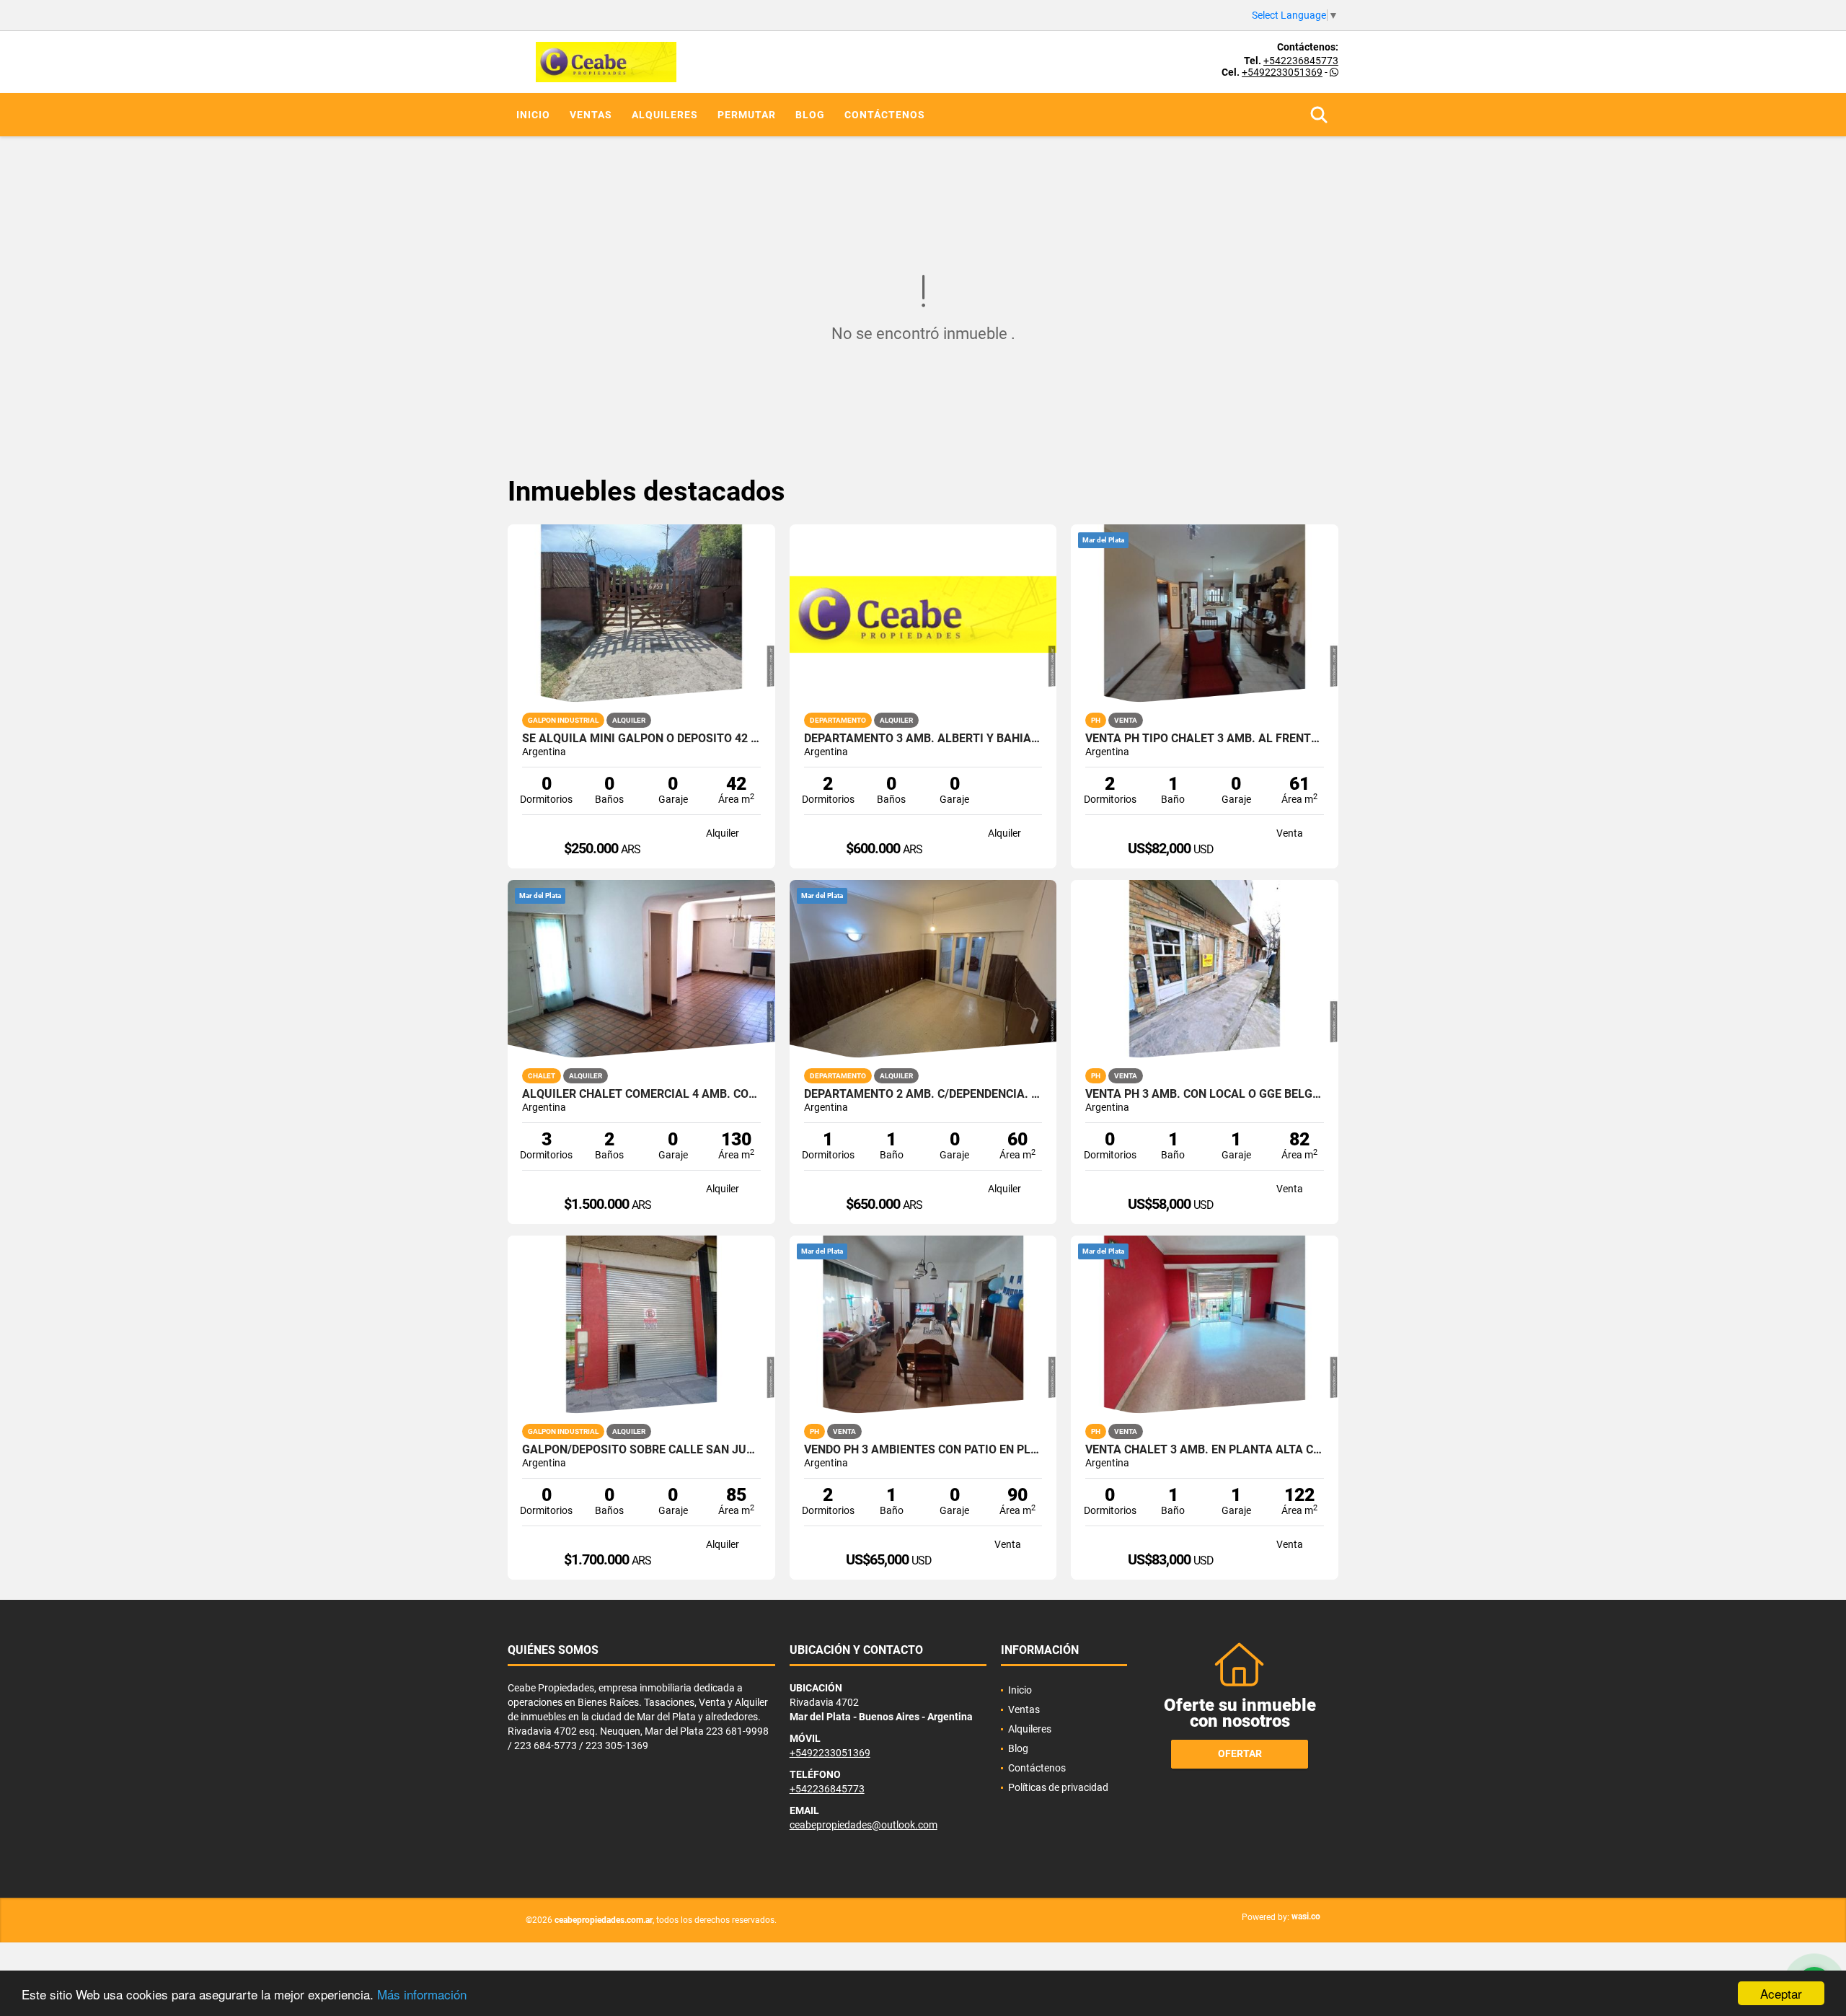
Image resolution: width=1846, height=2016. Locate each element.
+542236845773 (1301, 61)
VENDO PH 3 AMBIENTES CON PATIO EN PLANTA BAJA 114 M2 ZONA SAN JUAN (923, 1450)
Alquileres (665, 115)
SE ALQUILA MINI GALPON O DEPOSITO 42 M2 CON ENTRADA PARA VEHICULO (641, 739)
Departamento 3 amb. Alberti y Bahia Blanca (923, 739)
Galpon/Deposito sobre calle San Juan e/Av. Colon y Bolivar (641, 1450)
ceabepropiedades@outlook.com (864, 1825)
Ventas (591, 115)
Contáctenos (885, 115)
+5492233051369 (1282, 72)
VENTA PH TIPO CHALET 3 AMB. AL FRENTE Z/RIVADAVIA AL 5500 (1205, 739)
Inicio (533, 115)
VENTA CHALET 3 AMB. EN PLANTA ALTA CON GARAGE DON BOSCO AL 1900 (1205, 1450)
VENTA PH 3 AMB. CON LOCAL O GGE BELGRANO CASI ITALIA (1205, 1094)
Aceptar (1781, 1993)
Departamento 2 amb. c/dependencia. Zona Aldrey (923, 1094)
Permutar (747, 115)
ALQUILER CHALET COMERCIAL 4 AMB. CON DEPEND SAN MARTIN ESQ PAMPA (641, 1094)
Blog (810, 115)
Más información (422, 1994)
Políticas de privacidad (1058, 1787)
